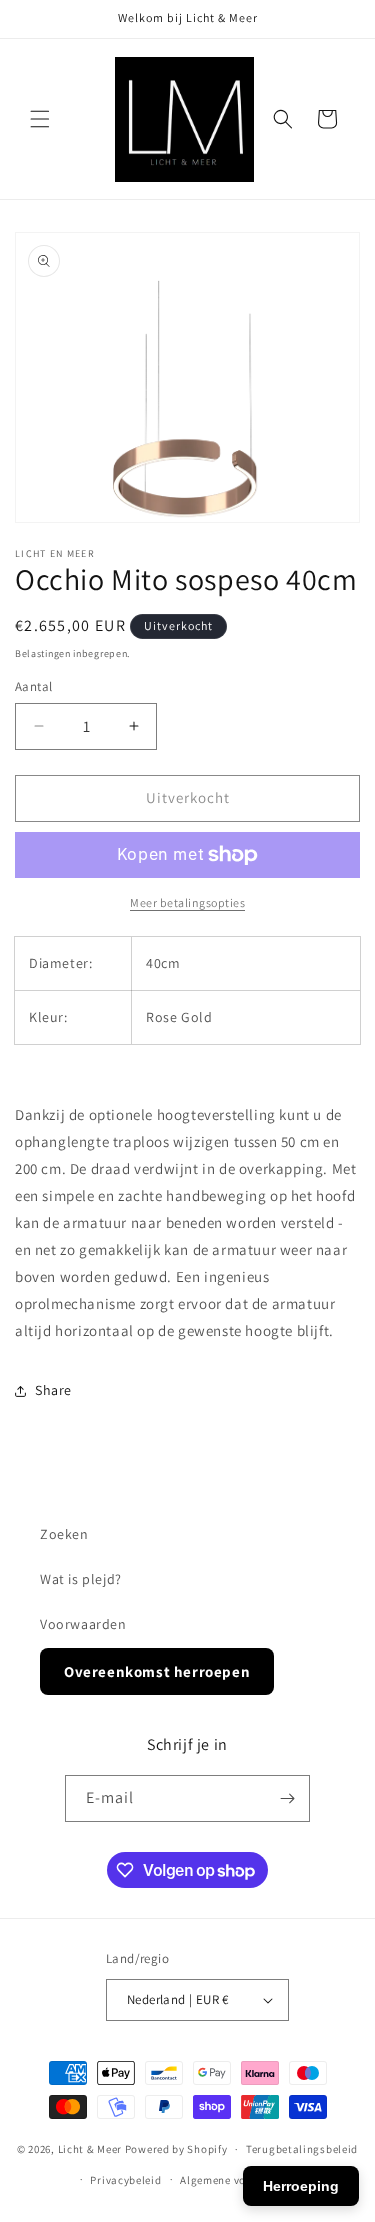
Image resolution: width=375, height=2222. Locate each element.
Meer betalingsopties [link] (187, 902)
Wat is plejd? (81, 1579)
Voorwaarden (83, 1624)
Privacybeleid (125, 2180)
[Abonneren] (287, 1798)
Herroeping (301, 2186)
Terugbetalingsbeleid (302, 2149)
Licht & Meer (90, 2149)
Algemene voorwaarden (241, 2180)
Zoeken (64, 1534)
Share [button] (53, 1390)
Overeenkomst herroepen (157, 1671)
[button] (40, 119)
